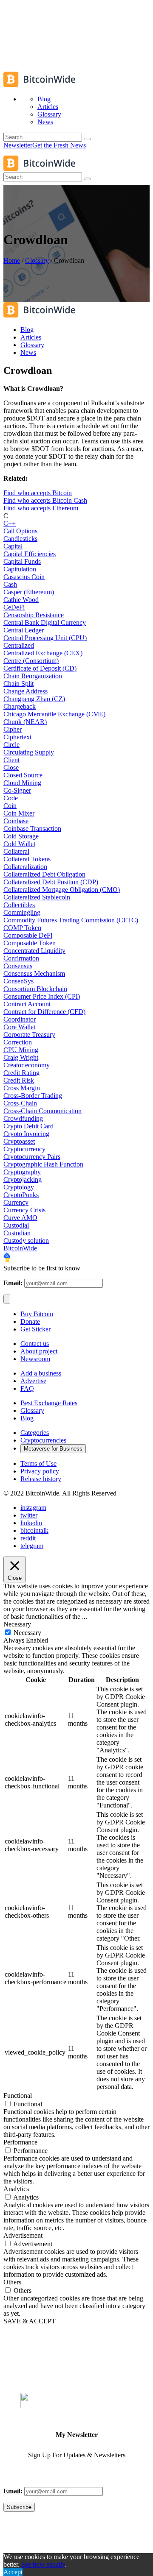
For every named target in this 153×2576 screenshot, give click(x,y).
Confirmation (21, 958)
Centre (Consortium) (31, 661)
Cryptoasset (19, 1141)
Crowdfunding (23, 1118)
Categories (35, 1433)
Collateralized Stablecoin (37, 897)
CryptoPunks (21, 1195)
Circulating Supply (29, 752)
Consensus (18, 966)
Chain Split (18, 684)
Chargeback (20, 706)
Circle (11, 745)
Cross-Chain (20, 1103)
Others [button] (12, 2282)
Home (12, 260)
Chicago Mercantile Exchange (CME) (54, 714)
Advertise (33, 1381)
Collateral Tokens (27, 859)
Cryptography (22, 1172)
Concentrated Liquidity (34, 951)
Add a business (41, 1373)
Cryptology (19, 1187)
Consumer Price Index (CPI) (42, 996)
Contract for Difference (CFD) (44, 1012)
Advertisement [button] (23, 2235)
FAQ (27, 1388)
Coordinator (20, 1019)
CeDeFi (14, 607)
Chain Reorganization (33, 676)
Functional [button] (18, 2096)
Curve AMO (20, 1218)
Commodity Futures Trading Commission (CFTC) (71, 920)
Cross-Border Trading (33, 1096)
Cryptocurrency (24, 1149)
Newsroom (35, 1359)
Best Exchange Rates (49, 1403)
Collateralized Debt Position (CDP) (51, 882)
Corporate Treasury (29, 1035)
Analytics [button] (16, 2189)
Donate (30, 1321)
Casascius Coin (24, 577)
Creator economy (27, 1065)
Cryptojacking (23, 1179)
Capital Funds (22, 561)
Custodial (16, 1225)
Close (11, 767)
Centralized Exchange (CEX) (43, 653)
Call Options (20, 531)
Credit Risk (19, 1080)
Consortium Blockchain (35, 989)
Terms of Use (38, 1463)
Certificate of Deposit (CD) (40, 668)
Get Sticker (35, 1329)
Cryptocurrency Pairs (32, 1157)
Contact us (35, 1344)
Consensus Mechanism (34, 973)
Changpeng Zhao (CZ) (34, 699)
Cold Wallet (19, 844)
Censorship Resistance (34, 615)
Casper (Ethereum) (29, 592)
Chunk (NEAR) (25, 722)
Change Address (25, 691)
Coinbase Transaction (32, 828)
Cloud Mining (22, 783)
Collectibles (19, 905)
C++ (10, 523)
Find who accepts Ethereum (41, 508)
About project (39, 1351)
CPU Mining (21, 1050)
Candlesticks (20, 539)
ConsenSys (18, 981)
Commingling (22, 912)
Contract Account (27, 1004)
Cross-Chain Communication (42, 1111)
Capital (13, 546)
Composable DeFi (28, 935)
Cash (10, 584)
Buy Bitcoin (37, 1314)
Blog (27, 1418)
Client (11, 760)
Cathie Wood (21, 600)
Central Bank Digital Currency (45, 622)
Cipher (13, 729)
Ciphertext (17, 737)
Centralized (19, 645)
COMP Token (22, 928)
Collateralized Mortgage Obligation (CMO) (62, 890)
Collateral (16, 851)
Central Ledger (24, 630)
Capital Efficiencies (30, 554)
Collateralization (25, 867)
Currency (16, 1202)
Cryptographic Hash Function (43, 1164)
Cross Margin (22, 1088)
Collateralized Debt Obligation (44, 874)
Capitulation (20, 569)
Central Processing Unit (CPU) (45, 638)
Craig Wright (21, 1057)
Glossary (37, 260)
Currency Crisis (24, 1210)
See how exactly (43, 2564)
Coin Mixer (19, 813)
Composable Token (30, 943)
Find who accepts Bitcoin (38, 493)
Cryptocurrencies (43, 1440)
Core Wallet (19, 1027)
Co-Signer (17, 790)
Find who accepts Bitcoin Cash (45, 500)
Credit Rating (21, 1073)
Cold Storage (21, 836)
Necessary (27, 1633)
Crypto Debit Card (28, 1126)
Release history (41, 1479)
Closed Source (23, 775)
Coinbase (16, 821)
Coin (10, 806)
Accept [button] (13, 2572)
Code (11, 798)
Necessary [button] (17, 1624)
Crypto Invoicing (26, 1134)
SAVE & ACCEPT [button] (30, 2321)
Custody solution (26, 1241)
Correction (18, 1042)
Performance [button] (20, 2142)
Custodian (17, 1233)
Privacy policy (40, 1471)
